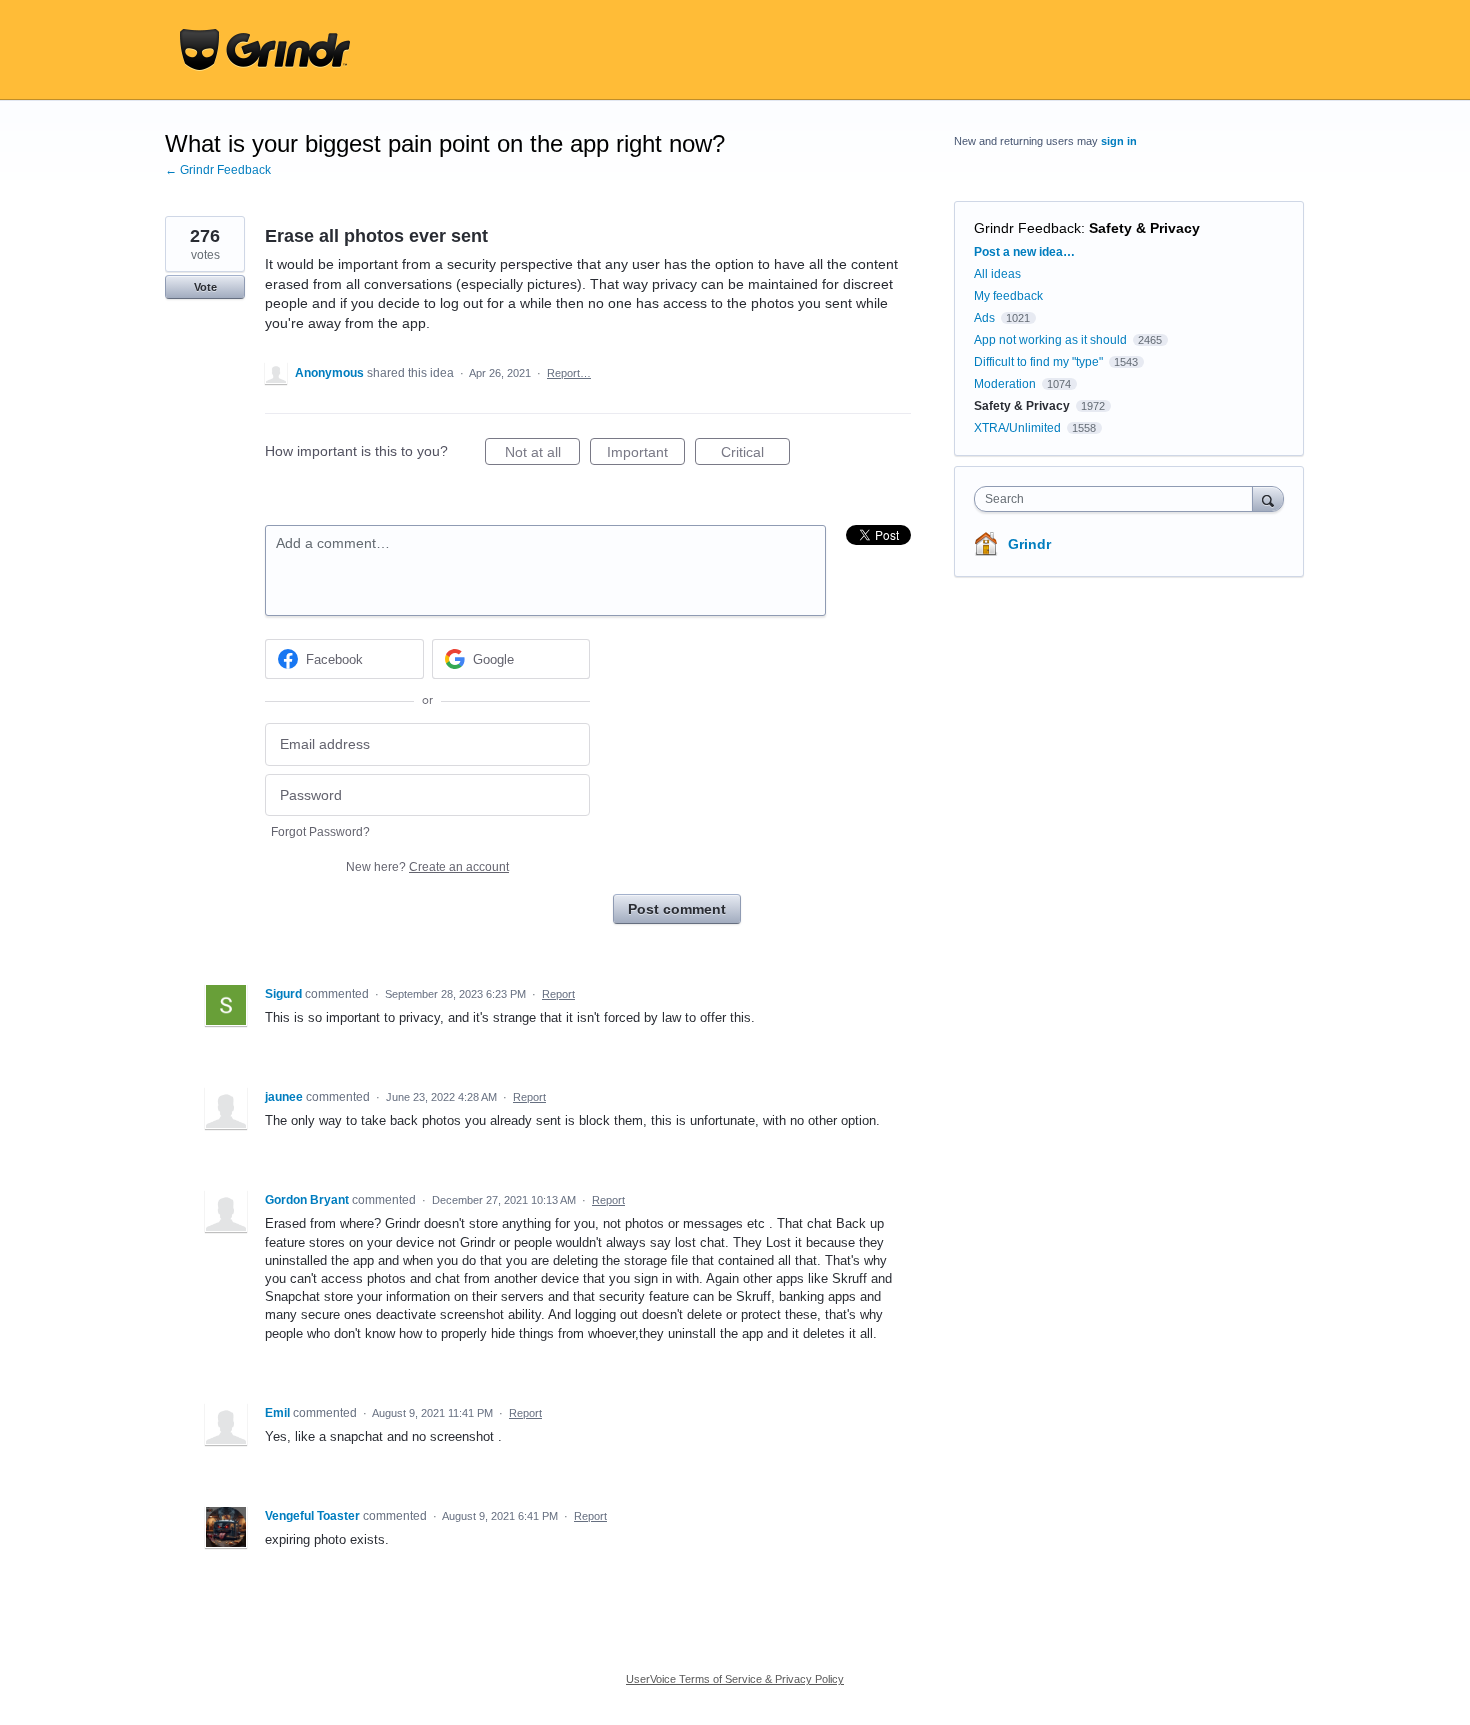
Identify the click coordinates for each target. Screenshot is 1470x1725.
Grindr (1029, 544)
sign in (1119, 141)
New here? (427, 867)
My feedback (1008, 296)
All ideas (997, 274)
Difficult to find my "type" (1038, 362)
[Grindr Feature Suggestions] (265, 50)
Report (558, 994)
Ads (984, 318)
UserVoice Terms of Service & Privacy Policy (735, 1679)
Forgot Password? (320, 832)
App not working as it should (1050, 340)
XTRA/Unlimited (1017, 428)
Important (646, 454)
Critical (755, 454)
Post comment (677, 909)
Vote (205, 287)
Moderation (1006, 384)
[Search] (1268, 498)
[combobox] (1118, 499)
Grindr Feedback (1027, 228)
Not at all (542, 454)
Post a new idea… (1024, 252)
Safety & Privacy (1144, 228)
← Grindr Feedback (218, 170)
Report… (569, 373)
